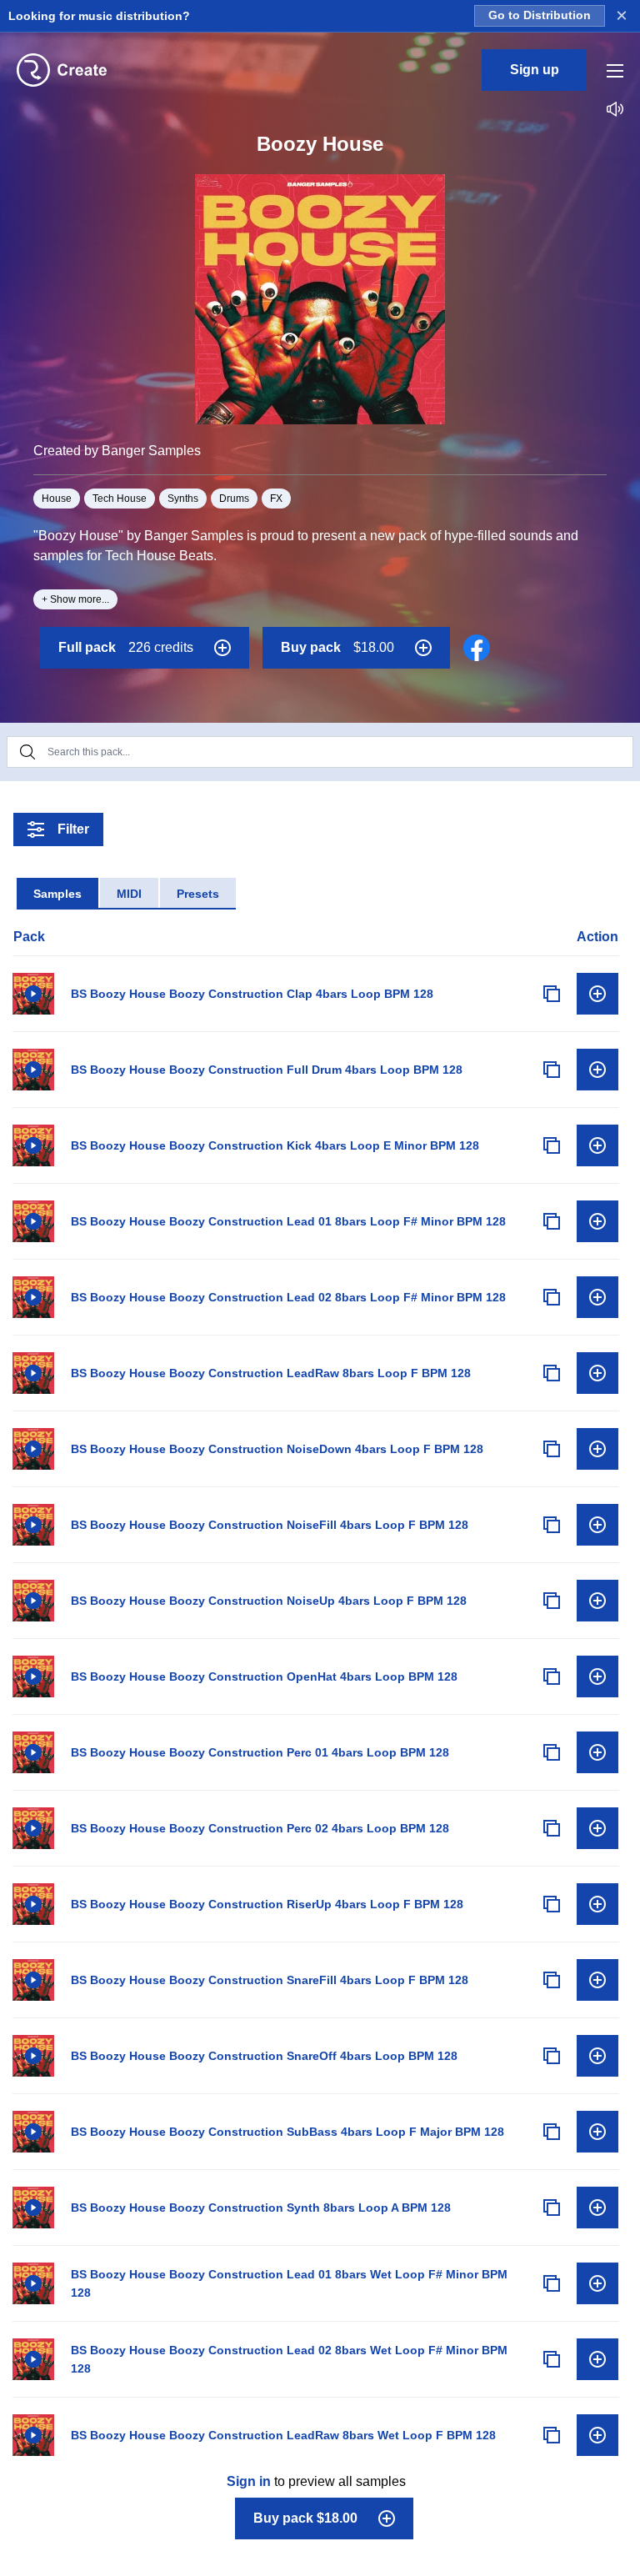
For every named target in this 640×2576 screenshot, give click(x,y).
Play (33, 994)
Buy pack (337, 647)
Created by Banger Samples (117, 451)
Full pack (126, 647)
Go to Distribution (540, 15)
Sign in (249, 2481)
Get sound (597, 994)
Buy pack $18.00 (305, 2518)
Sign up (535, 70)
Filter (73, 829)
